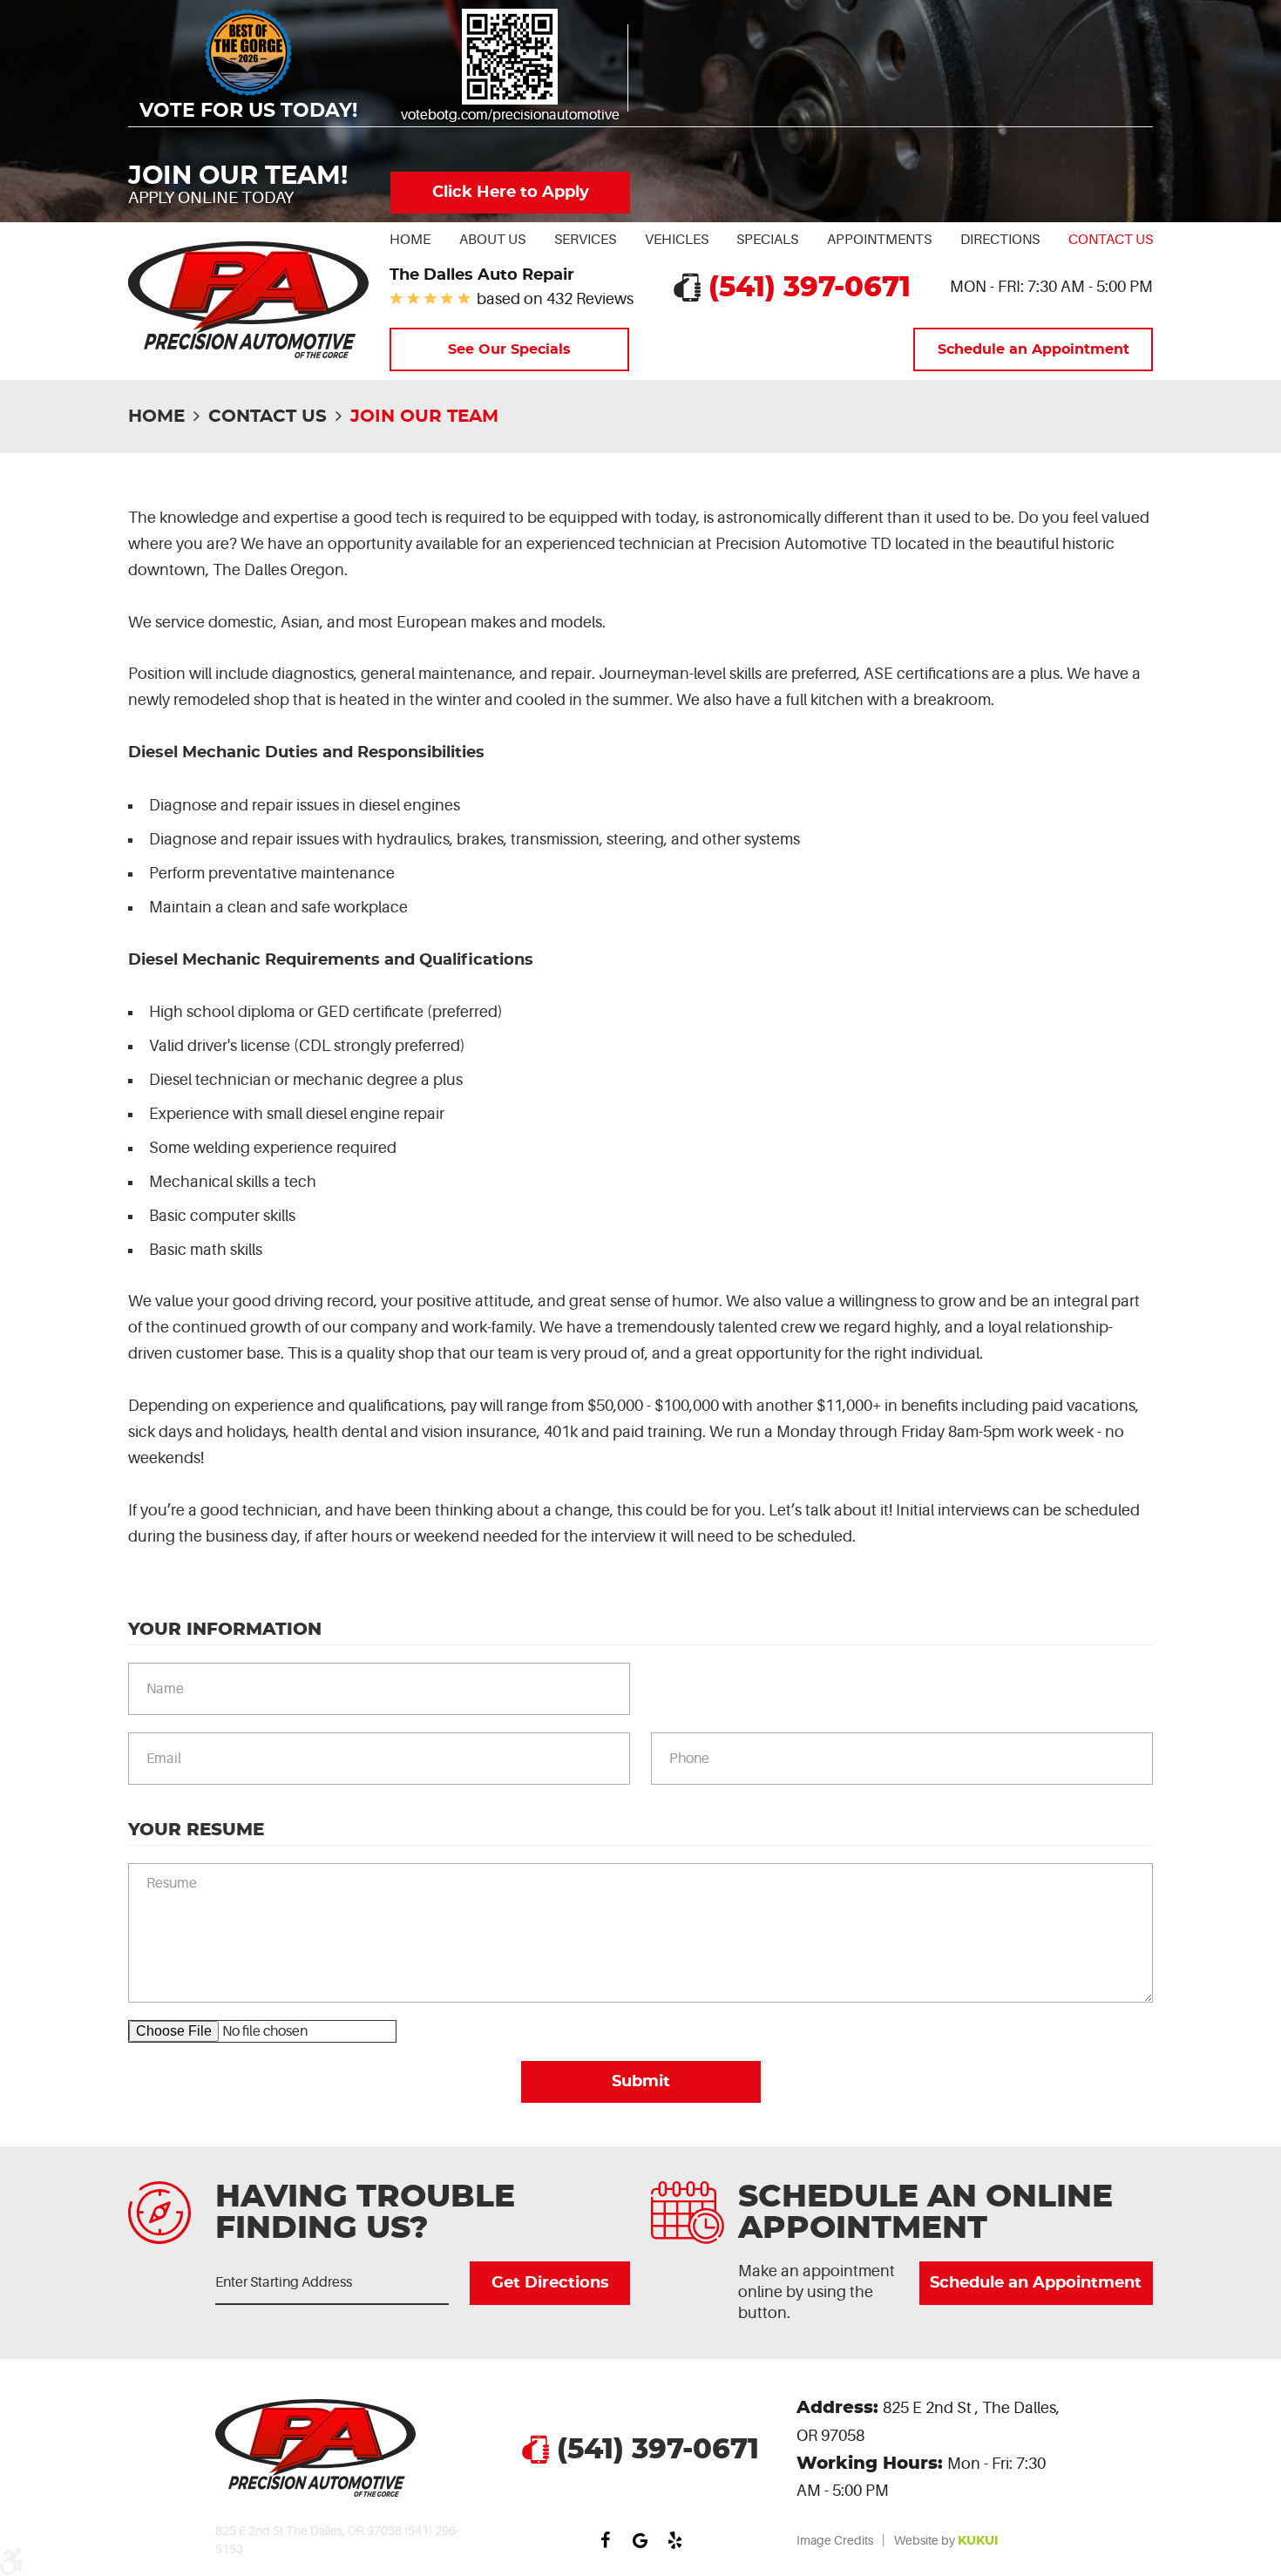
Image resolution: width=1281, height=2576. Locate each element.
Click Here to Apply (511, 193)
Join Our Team (424, 417)
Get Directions (549, 2283)
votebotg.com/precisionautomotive (510, 115)
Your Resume (196, 1830)
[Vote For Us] (510, 57)
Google (640, 2540)
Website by (946, 2540)
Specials (767, 240)
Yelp (675, 2540)
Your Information (225, 1630)
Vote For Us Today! (248, 111)
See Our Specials (509, 349)
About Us (492, 240)
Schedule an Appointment (1034, 349)
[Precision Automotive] (248, 300)
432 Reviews (590, 299)
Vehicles (677, 240)
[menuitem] (410, 240)
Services (585, 240)
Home (410, 240)
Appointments (879, 240)
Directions (1000, 240)
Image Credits (835, 2540)
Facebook (606, 2540)
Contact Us (1111, 240)
